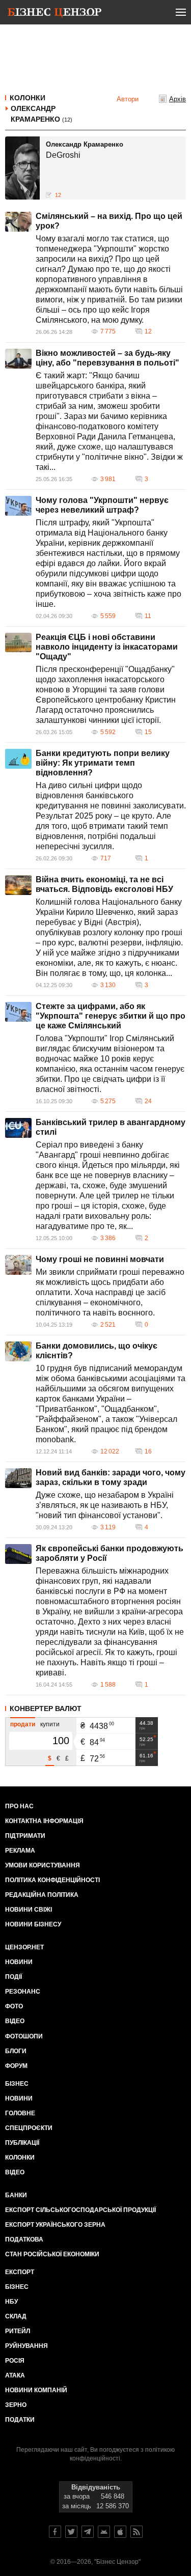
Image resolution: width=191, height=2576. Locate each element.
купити (50, 1724)
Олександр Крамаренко (42, 114)
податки (20, 2420)
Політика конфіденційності (52, 1880)
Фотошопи (24, 2036)
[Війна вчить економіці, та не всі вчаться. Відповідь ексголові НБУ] (18, 885)
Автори (128, 99)
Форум (16, 2066)
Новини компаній (36, 2390)
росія (15, 2361)
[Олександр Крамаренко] (22, 168)
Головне (20, 2113)
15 (148, 732)
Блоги (16, 2051)
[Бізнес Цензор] (54, 14)
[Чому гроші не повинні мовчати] (18, 1265)
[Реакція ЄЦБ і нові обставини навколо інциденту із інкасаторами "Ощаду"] (18, 642)
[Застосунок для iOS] (120, 2532)
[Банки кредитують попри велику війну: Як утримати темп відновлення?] (18, 759)
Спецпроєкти (29, 2128)
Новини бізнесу (33, 1924)
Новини (19, 1962)
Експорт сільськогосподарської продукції (80, 2210)
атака (15, 2375)
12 (148, 331)
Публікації (22, 2143)
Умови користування (43, 1865)
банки (16, 2195)
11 (148, 616)
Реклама (20, 1851)
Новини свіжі (29, 1910)
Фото (14, 2006)
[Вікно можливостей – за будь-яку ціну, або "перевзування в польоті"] (18, 359)
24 (148, 1101)
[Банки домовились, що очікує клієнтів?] (18, 1351)
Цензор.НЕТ (24, 1947)
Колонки (28, 98)
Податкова (24, 2239)
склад (16, 2316)
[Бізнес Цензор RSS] (137, 2532)
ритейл (18, 2331)
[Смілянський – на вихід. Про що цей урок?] (18, 222)
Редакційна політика (42, 1895)
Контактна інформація (44, 1821)
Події (13, 1977)
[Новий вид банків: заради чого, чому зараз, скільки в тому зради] (18, 1478)
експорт (20, 2272)
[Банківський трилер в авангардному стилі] (18, 1128)
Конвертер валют (46, 1709)
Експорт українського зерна (55, 2225)
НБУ (11, 2302)
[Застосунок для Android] (104, 2532)
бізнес (17, 2287)
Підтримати (25, 1836)
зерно (16, 2405)
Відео (15, 2021)
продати (23, 1724)
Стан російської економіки (52, 2254)
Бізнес (17, 2084)
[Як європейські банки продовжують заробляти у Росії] (18, 1554)
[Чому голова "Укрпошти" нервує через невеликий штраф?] (18, 506)
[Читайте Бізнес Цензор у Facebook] (55, 2532)
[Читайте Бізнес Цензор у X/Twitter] (71, 2532)
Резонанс (23, 1992)
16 (148, 1451)
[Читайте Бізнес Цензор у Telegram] (88, 2532)
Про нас (19, 1806)
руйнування (26, 2346)
